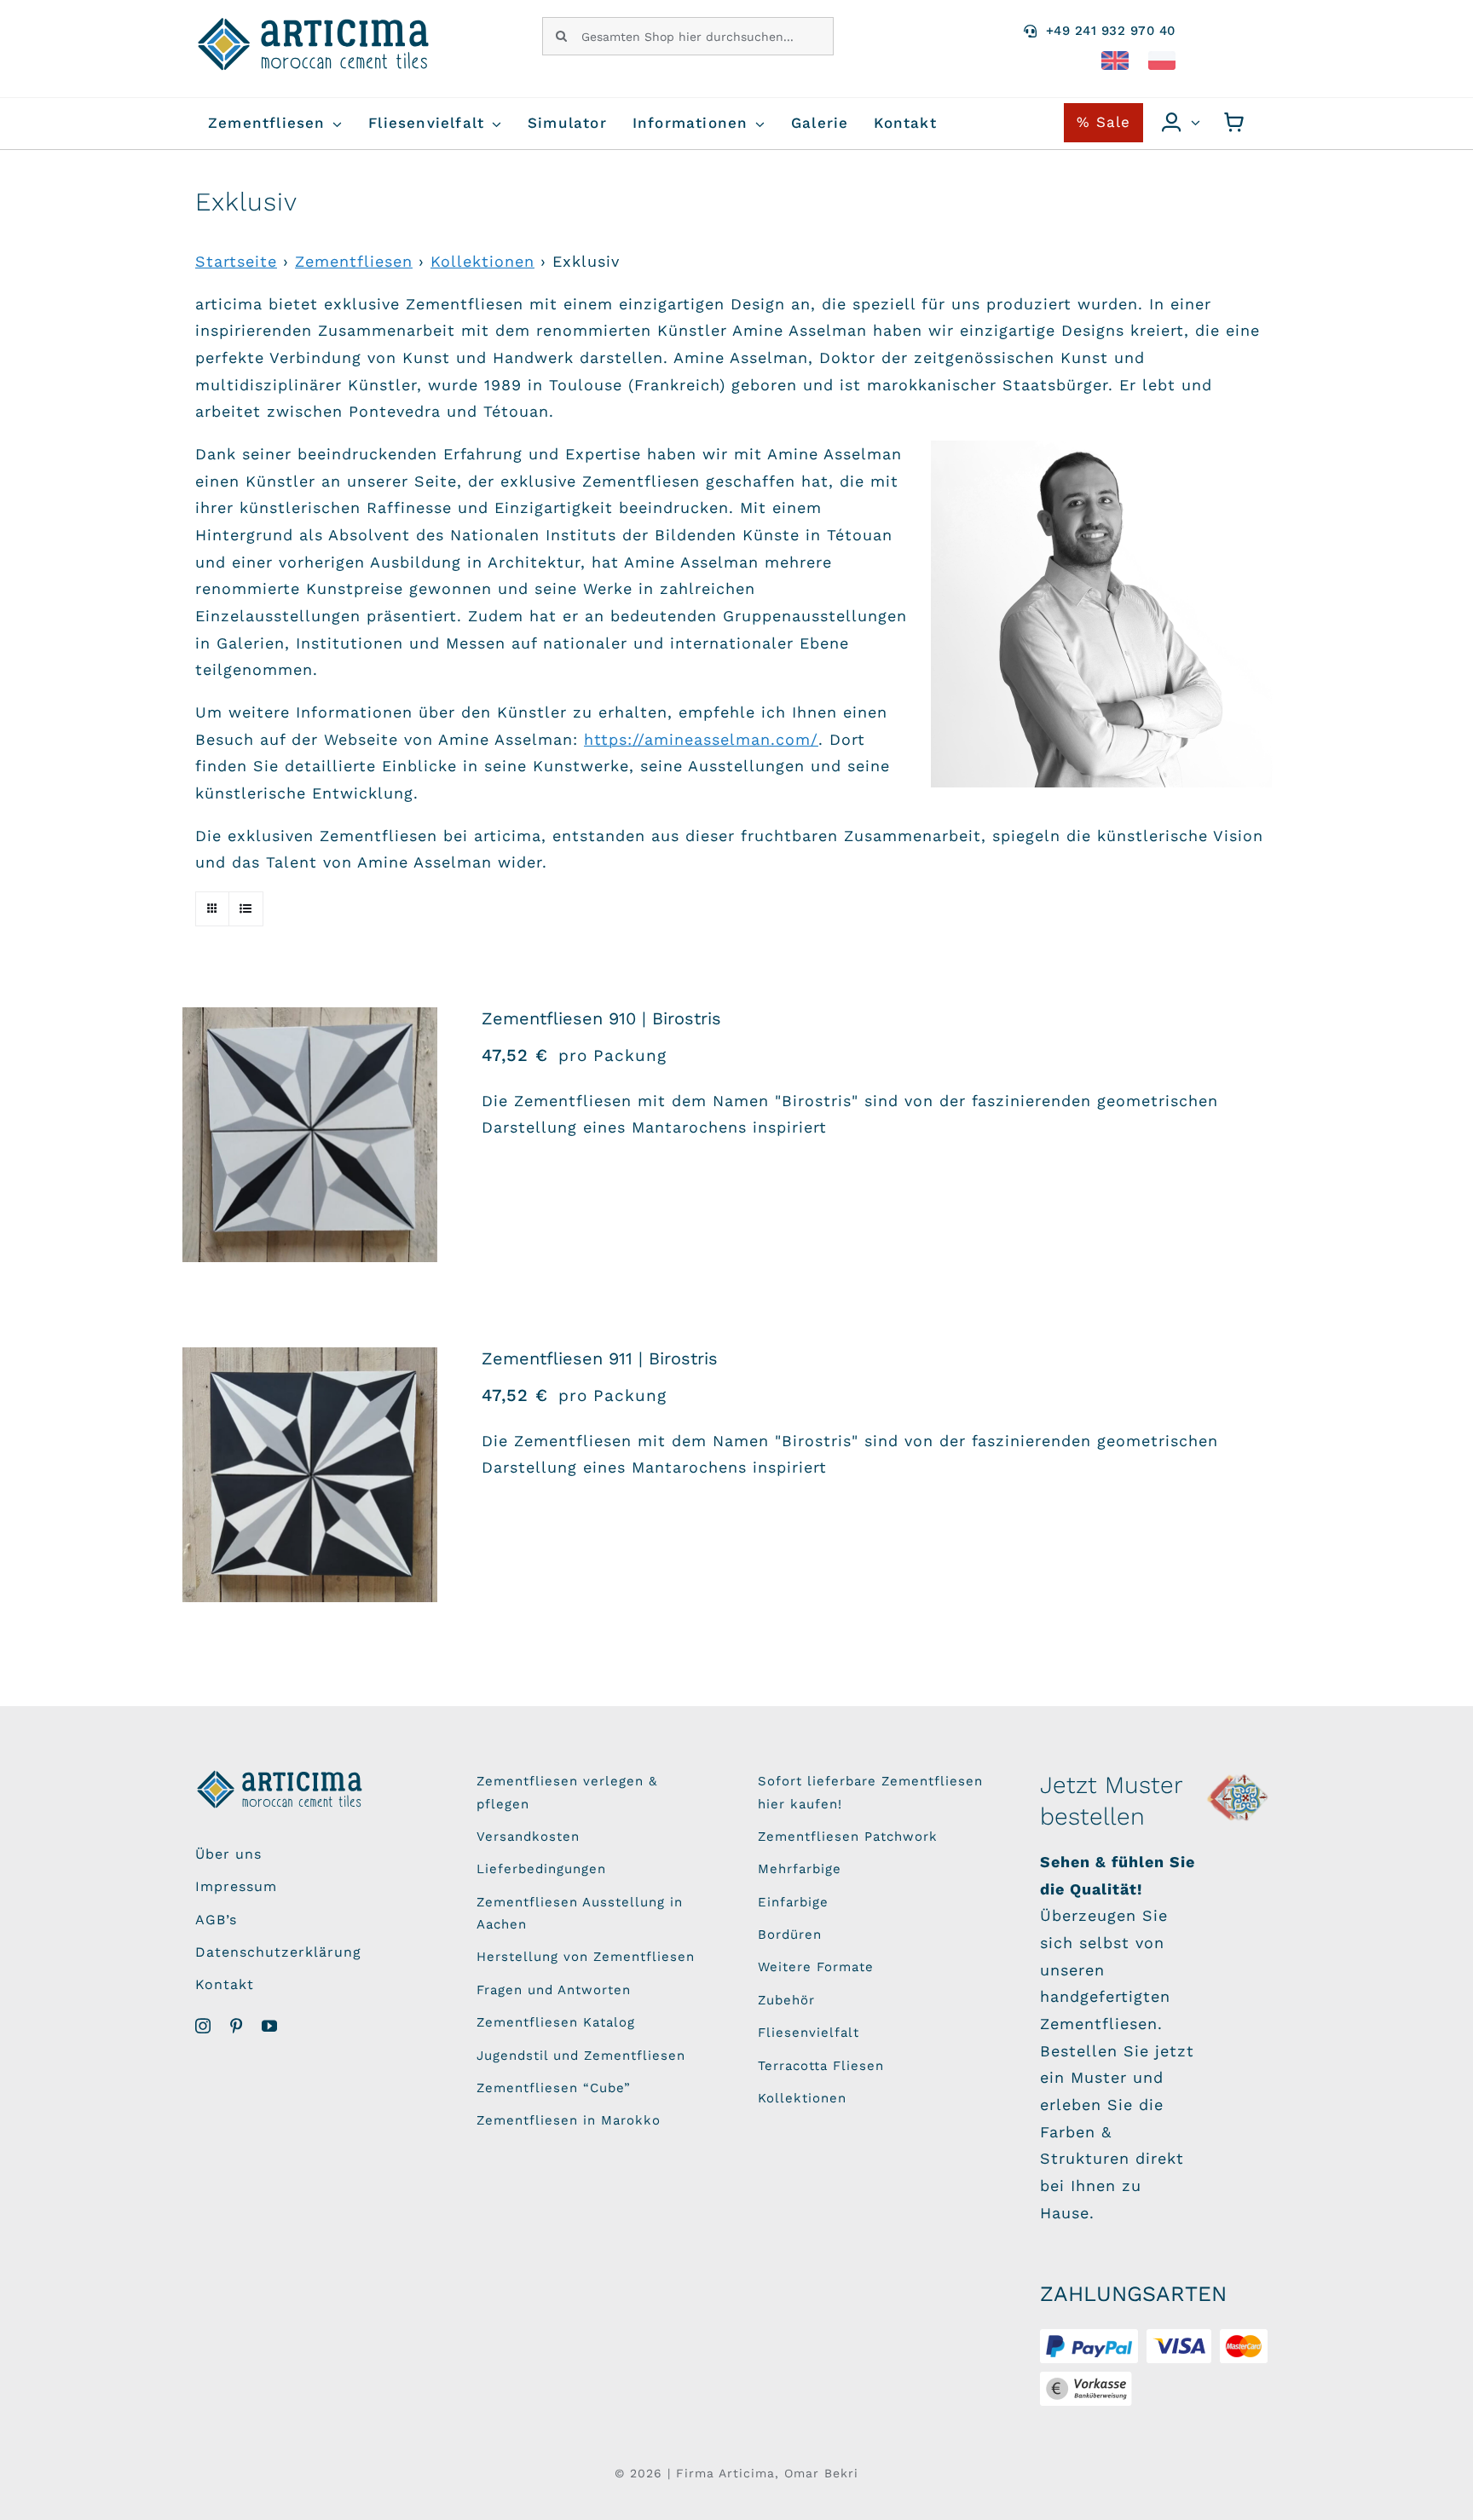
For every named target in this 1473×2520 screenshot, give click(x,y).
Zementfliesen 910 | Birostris (601, 1018)
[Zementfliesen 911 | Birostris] (310, 1475)
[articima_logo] (315, 24)
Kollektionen (482, 261)
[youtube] (270, 2026)
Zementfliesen (354, 261)
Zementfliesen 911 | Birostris (600, 1358)
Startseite (236, 261)
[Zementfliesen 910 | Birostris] (310, 1135)
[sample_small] (1239, 1777)
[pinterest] (237, 2026)
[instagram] (203, 2026)
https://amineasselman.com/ (701, 739)
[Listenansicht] (246, 909)
